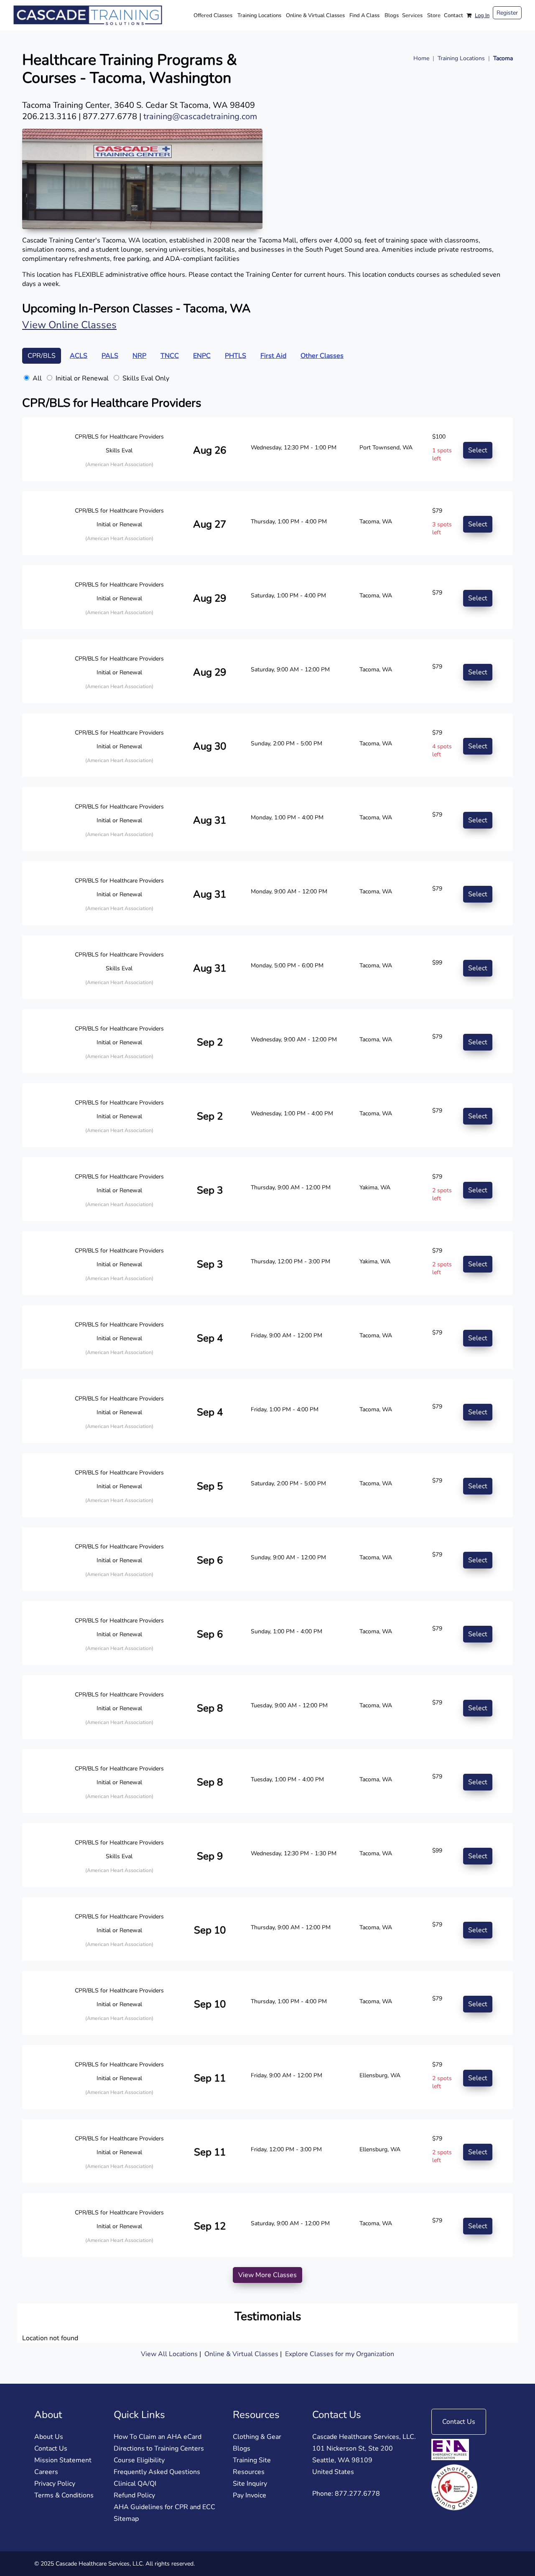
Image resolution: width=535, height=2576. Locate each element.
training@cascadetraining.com (200, 116)
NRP (139, 356)
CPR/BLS (42, 356)
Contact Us (51, 2448)
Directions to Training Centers (159, 2448)
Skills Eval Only (146, 378)
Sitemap (126, 2519)
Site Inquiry (250, 2484)
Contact (453, 15)
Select (478, 450)
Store (434, 15)
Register (507, 13)
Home (421, 58)
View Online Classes (69, 325)
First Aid (273, 356)
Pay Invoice (250, 2495)
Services (412, 15)
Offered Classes (213, 15)
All (37, 378)
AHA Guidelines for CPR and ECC (164, 2507)
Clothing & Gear (257, 2437)
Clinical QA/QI (135, 2484)
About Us (49, 2437)
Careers (46, 2472)
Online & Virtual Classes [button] (242, 2354)
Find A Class (364, 15)
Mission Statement (63, 2460)
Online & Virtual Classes (315, 15)
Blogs (392, 15)
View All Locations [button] (169, 2354)
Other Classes (322, 356)
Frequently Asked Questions (157, 2472)
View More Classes (267, 2275)
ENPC (202, 356)
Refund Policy (134, 2495)
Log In (482, 15)
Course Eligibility (139, 2460)
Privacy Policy (55, 2484)
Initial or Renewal (82, 378)
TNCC (170, 356)
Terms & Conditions (64, 2495)
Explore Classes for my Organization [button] (340, 2354)
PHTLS (236, 356)
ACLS (79, 356)
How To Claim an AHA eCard (158, 2437)
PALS (110, 356)
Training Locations (259, 15)
